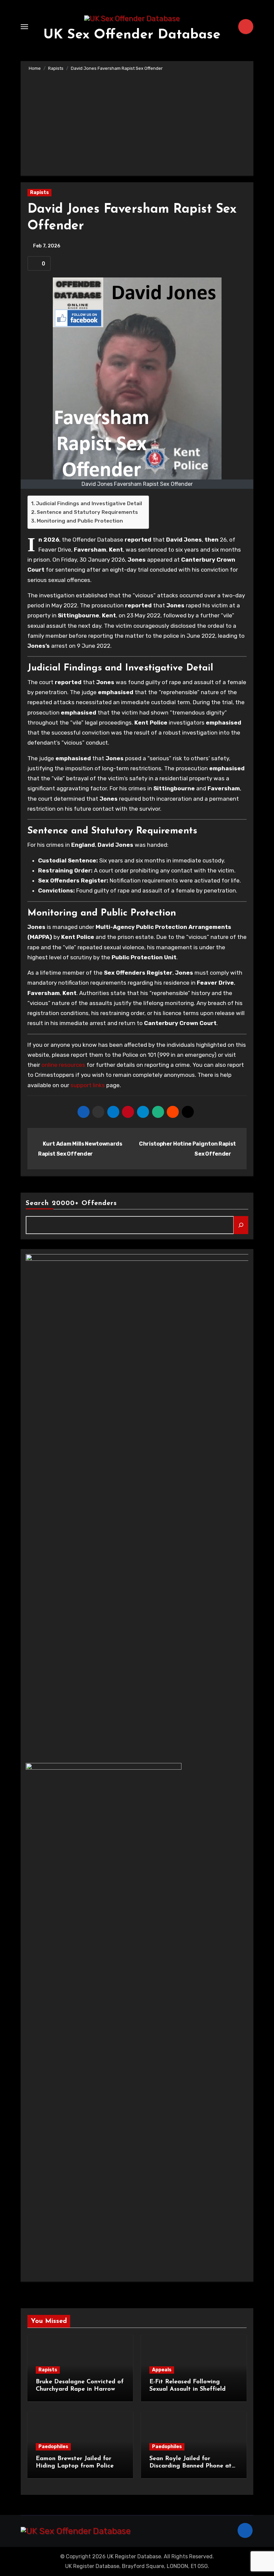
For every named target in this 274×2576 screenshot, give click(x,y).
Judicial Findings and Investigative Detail (89, 504)
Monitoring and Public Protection (80, 521)
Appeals (162, 2370)
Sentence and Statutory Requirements (87, 512)
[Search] (241, 1225)
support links (88, 1085)
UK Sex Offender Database (132, 35)
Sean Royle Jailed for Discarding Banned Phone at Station (190, 2466)
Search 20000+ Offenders (71, 1203)
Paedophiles (53, 2447)
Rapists (39, 192)
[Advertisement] (138, 122)
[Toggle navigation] (24, 27)
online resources (63, 1065)
